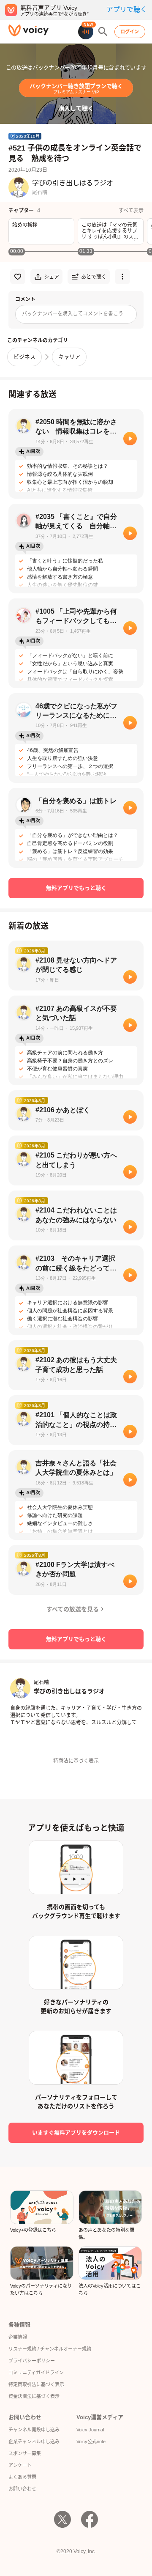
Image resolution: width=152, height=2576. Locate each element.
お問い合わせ (22, 2489)
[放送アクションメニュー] (122, 277)
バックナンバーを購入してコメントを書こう (73, 314)
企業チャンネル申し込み (34, 2442)
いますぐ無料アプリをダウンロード (76, 2133)
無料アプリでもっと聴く (76, 888)
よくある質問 (22, 2477)
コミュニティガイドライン (36, 2373)
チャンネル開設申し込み (34, 2430)
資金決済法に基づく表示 (34, 2396)
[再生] (130, 439)
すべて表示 (131, 211)
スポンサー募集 (25, 2453)
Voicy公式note (91, 2442)
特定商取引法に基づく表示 (36, 2384)
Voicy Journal (90, 2430)
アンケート (20, 2465)
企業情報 (18, 2337)
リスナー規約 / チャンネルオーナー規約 (50, 2349)
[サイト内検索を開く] (103, 32)
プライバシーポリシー (32, 2361)
